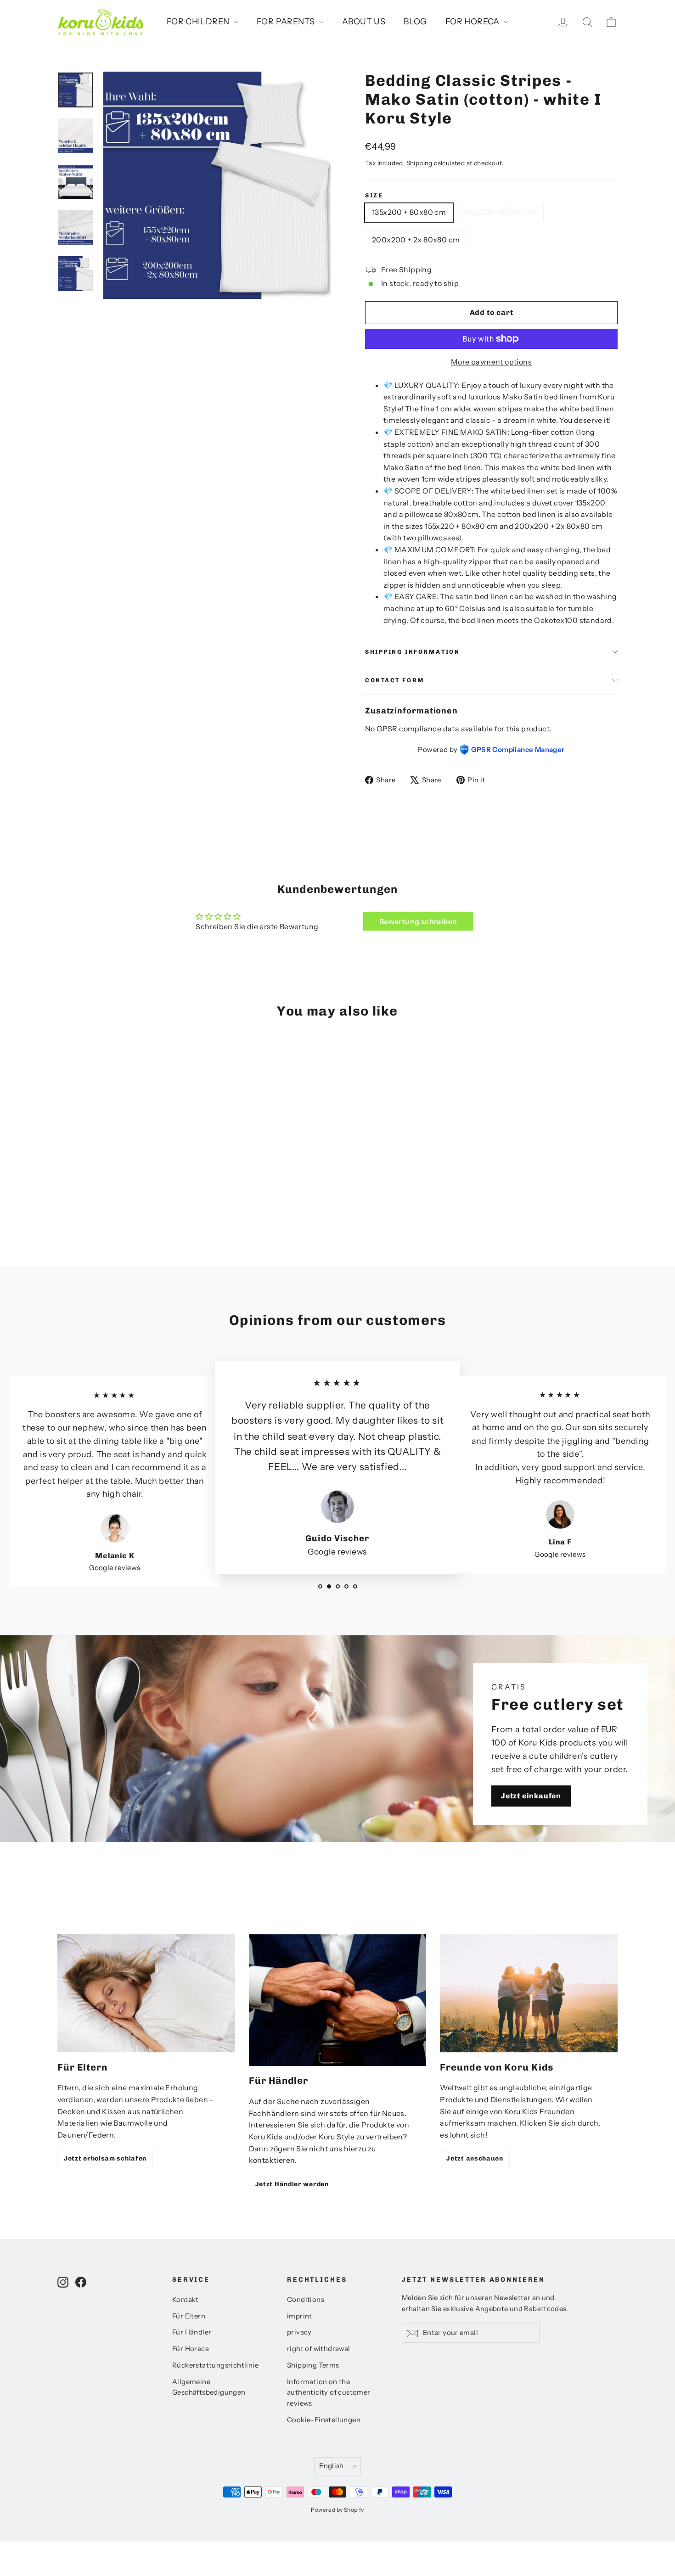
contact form (395, 680)
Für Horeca (191, 2349)
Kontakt (186, 2300)
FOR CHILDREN (199, 22)
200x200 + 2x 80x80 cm (416, 240)
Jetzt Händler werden (292, 2184)
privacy (299, 2332)
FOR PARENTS (287, 22)
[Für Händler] (338, 2000)
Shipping (419, 163)
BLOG (415, 22)
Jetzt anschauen (475, 2158)
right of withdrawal (319, 2349)
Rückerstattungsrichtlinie (215, 2365)
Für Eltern (189, 2316)
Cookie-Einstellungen (324, 2420)
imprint (300, 2316)
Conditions (306, 2300)
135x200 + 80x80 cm (409, 212)
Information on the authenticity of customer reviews (329, 2393)
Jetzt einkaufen (531, 1795)
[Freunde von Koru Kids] (529, 1993)
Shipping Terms (313, 2365)
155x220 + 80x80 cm (500, 212)
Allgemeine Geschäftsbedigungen (209, 2387)
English (332, 2466)
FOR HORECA (473, 22)
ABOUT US (364, 22)
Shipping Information (412, 652)
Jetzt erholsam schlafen (105, 2158)
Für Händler (192, 2332)
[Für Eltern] (146, 1993)
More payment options (491, 362)
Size (374, 195)
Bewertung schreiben (418, 921)
